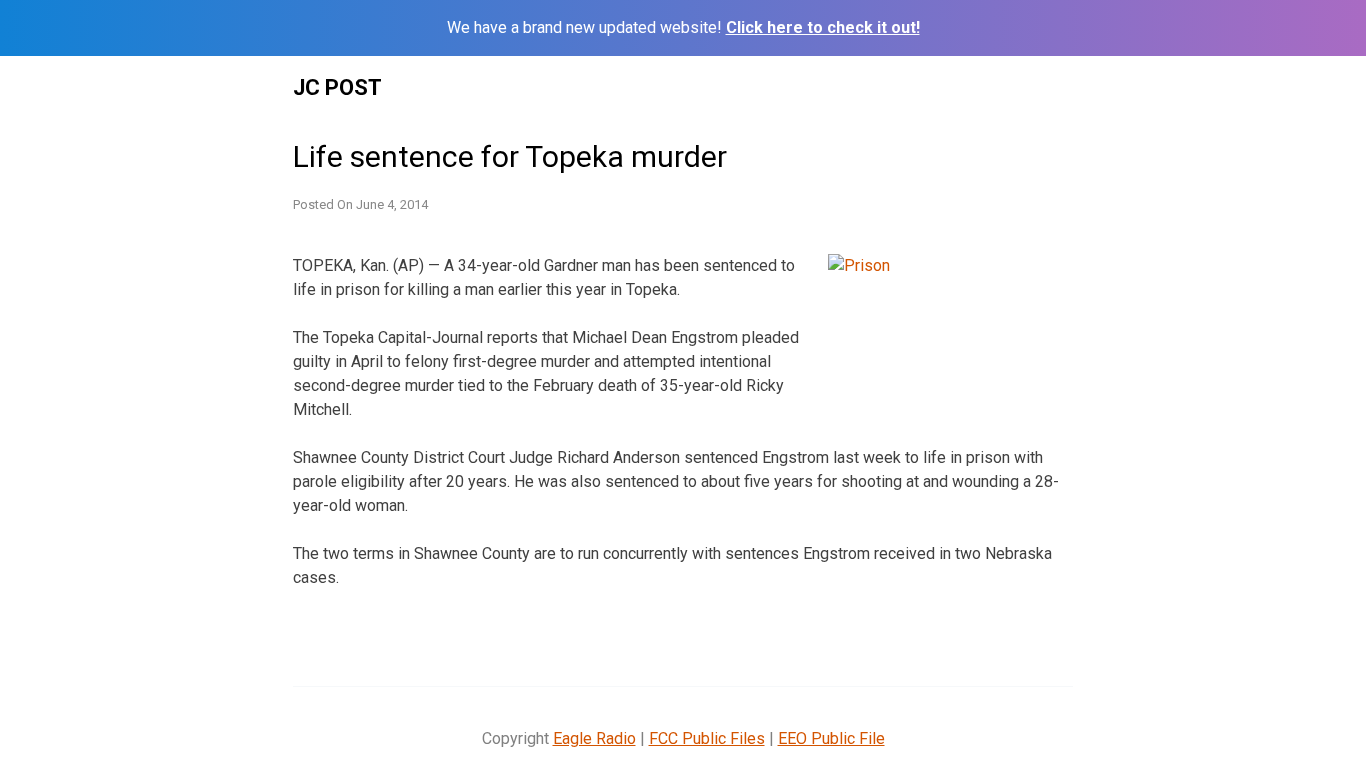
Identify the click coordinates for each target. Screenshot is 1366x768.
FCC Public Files (707, 738)
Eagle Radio (594, 738)
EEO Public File (831, 738)
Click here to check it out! (823, 27)
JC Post (337, 87)
